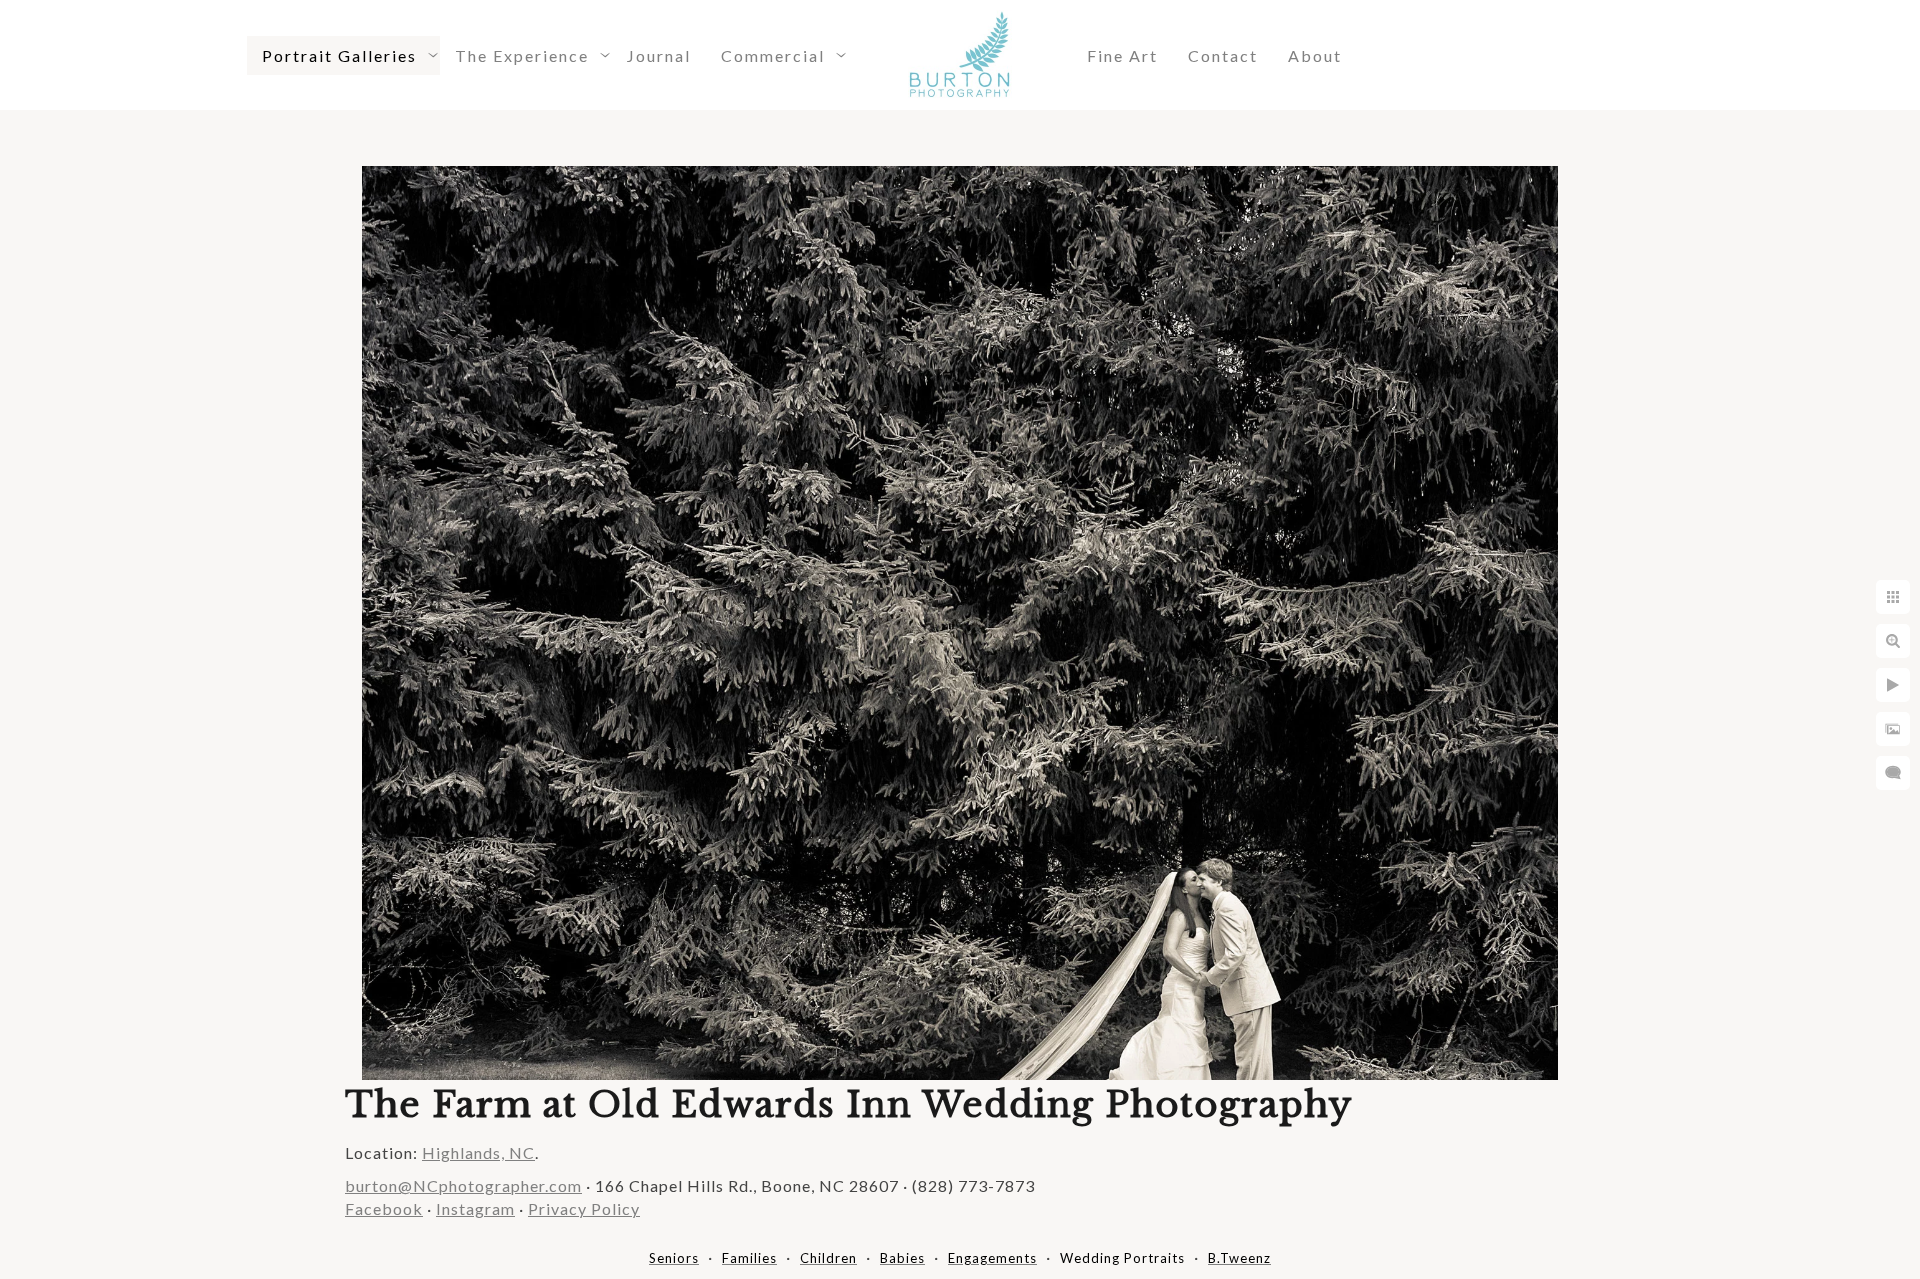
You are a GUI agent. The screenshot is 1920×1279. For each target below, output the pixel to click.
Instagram (475, 1208)
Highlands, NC (478, 1152)
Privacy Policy (584, 1208)
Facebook (384, 1208)
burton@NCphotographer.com (463, 1185)
